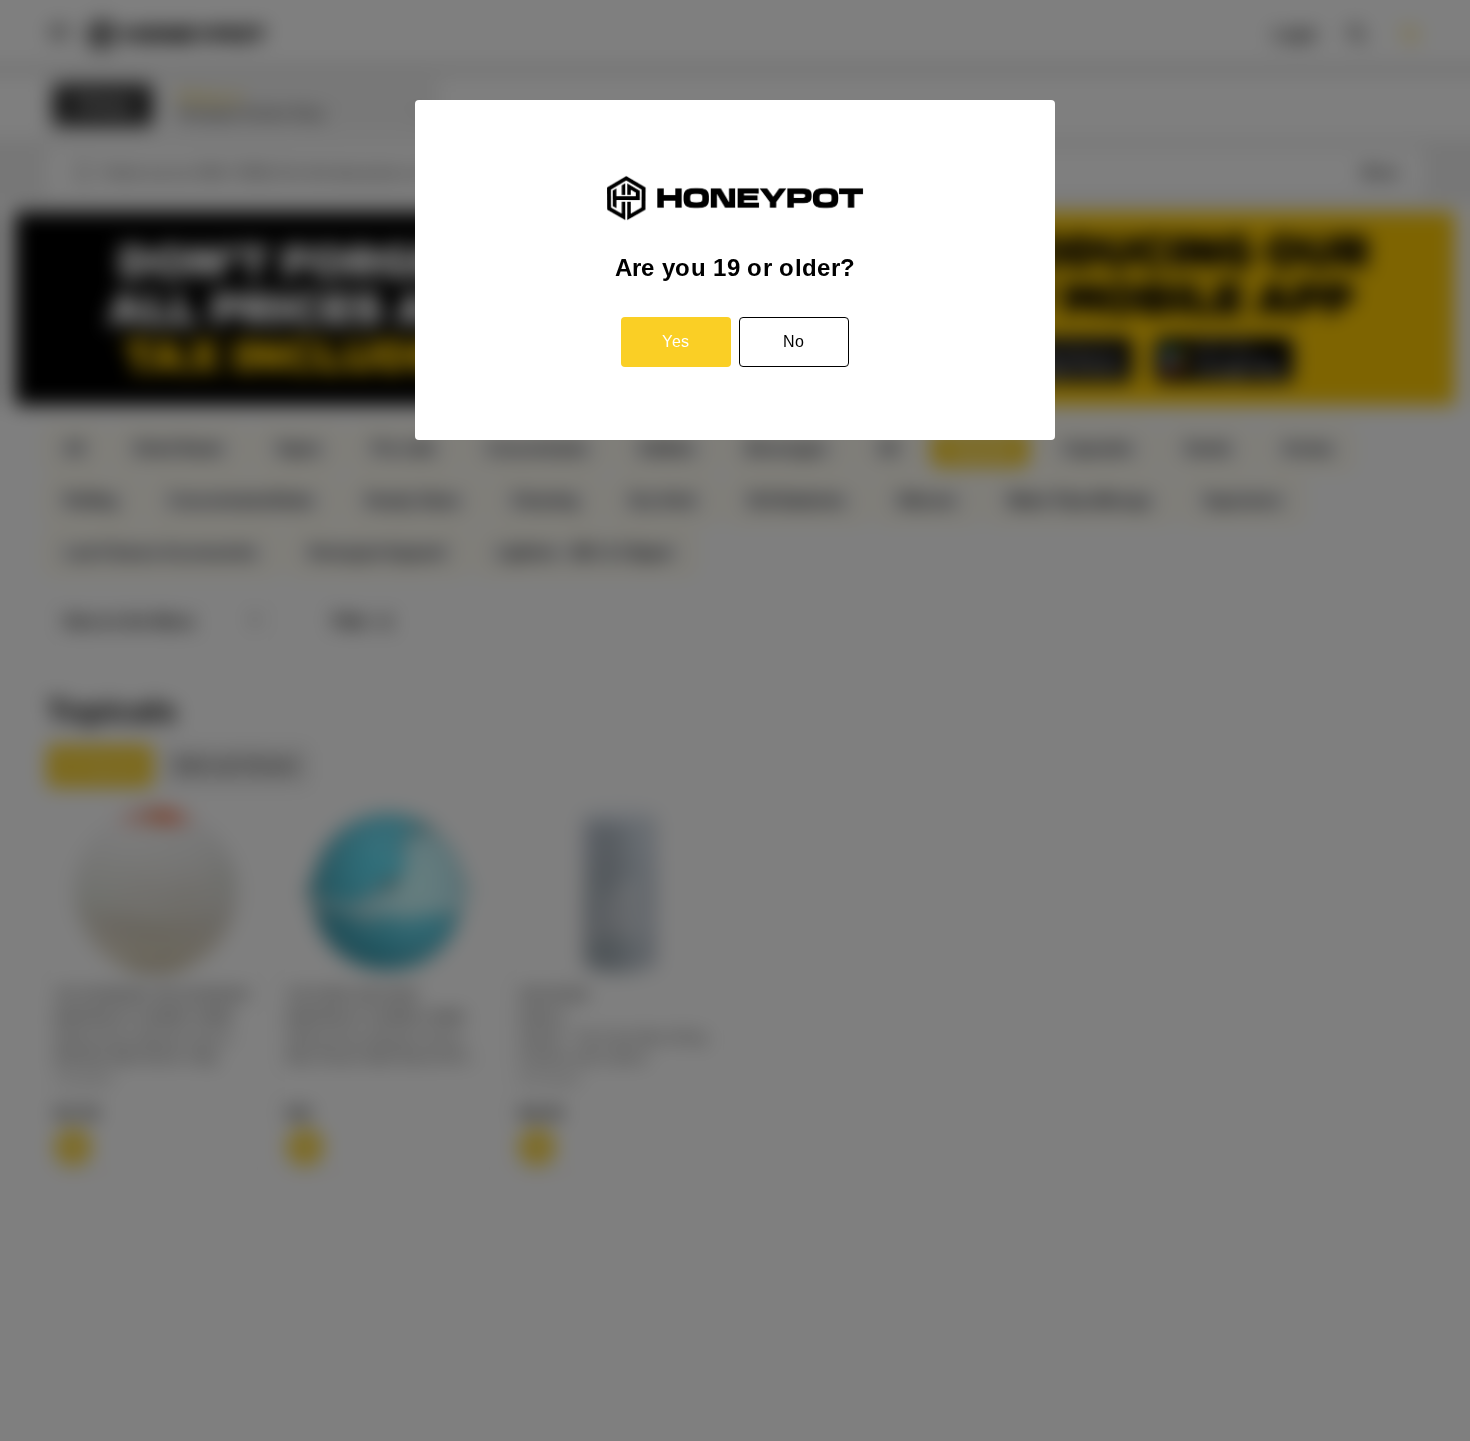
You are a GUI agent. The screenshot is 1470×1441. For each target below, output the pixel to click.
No (793, 341)
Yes (675, 341)
